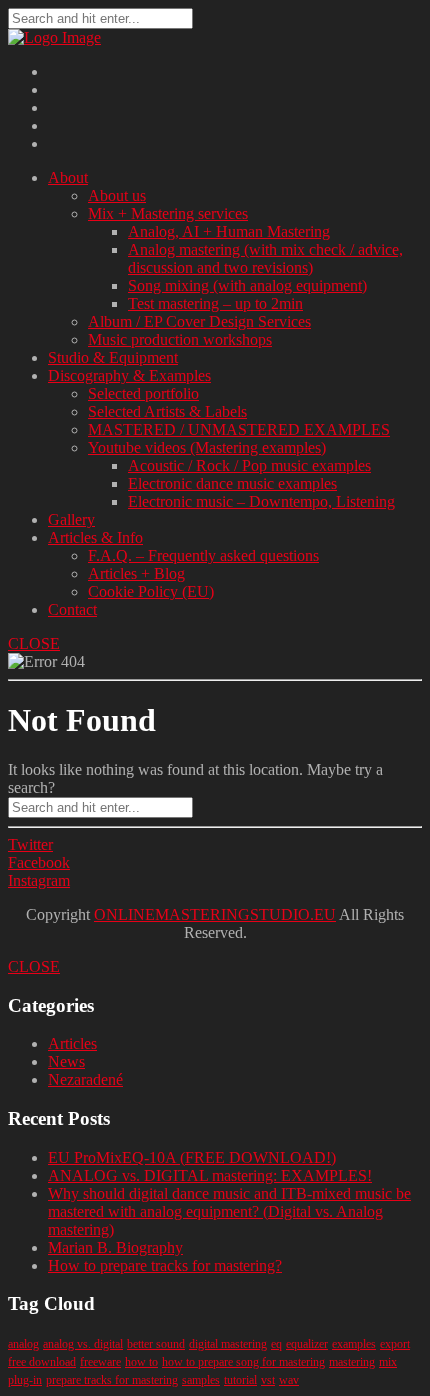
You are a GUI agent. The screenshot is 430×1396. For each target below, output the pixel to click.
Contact (72, 609)
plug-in (25, 1380)
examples (354, 1344)
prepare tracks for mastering (112, 1380)
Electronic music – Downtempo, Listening (261, 501)
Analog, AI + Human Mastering (229, 231)
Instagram (39, 880)
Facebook (39, 862)
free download (42, 1362)
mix (388, 1362)
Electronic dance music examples (232, 483)
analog (23, 1344)
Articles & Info (95, 537)
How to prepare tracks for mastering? (165, 1265)
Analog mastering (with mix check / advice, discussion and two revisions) (265, 258)
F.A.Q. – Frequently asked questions (203, 555)
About (68, 177)
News (66, 1061)
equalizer (307, 1344)
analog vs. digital (83, 1344)
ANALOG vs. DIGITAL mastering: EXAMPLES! (210, 1175)
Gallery (71, 519)
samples (201, 1380)
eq (276, 1344)
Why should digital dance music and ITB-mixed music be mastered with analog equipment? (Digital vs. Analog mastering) (229, 1211)
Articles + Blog (136, 573)
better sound (156, 1344)
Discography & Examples (129, 375)
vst (268, 1380)
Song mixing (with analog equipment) (247, 285)
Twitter (30, 844)
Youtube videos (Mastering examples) (207, 447)
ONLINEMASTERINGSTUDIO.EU (215, 914)
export (395, 1344)
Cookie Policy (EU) (151, 591)
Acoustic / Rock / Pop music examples (249, 465)
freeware (100, 1362)
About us (117, 195)
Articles (72, 1043)
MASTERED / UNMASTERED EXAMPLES (239, 429)
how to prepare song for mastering (243, 1362)
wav (289, 1380)
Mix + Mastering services (168, 213)
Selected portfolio (143, 393)
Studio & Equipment (113, 357)
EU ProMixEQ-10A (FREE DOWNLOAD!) (192, 1157)
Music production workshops (180, 339)
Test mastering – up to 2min (215, 303)
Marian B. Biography (115, 1247)
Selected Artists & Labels (167, 411)
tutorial (240, 1380)
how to (141, 1362)
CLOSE (34, 643)
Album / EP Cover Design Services (199, 321)
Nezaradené (85, 1079)
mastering (352, 1362)
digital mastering (228, 1344)
